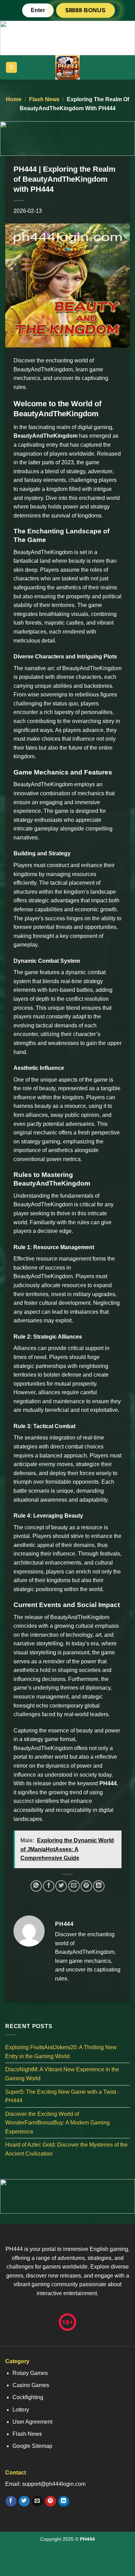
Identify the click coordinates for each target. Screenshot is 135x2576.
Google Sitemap (32, 2446)
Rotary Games (30, 2373)
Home (14, 99)
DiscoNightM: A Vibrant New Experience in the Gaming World (62, 2074)
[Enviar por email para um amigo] (74, 1886)
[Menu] (12, 68)
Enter (38, 10)
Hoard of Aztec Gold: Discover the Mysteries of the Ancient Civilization (66, 2150)
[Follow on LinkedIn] (64, 2501)
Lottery (21, 2410)
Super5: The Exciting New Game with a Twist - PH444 (62, 2096)
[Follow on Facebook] (11, 2501)
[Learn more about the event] (67, 37)
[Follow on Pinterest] (50, 2501)
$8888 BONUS (85, 10)
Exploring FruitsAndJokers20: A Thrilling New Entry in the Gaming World (61, 2052)
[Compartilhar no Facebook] (49, 1886)
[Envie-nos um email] (37, 2501)
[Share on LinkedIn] (99, 1886)
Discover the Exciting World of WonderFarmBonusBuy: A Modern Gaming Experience (57, 2123)
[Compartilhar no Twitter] (61, 1886)
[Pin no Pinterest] (86, 1886)
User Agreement (32, 2422)
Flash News (44, 99)
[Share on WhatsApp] (36, 1886)
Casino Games (31, 2385)
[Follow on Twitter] (24, 2501)
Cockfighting (28, 2397)
